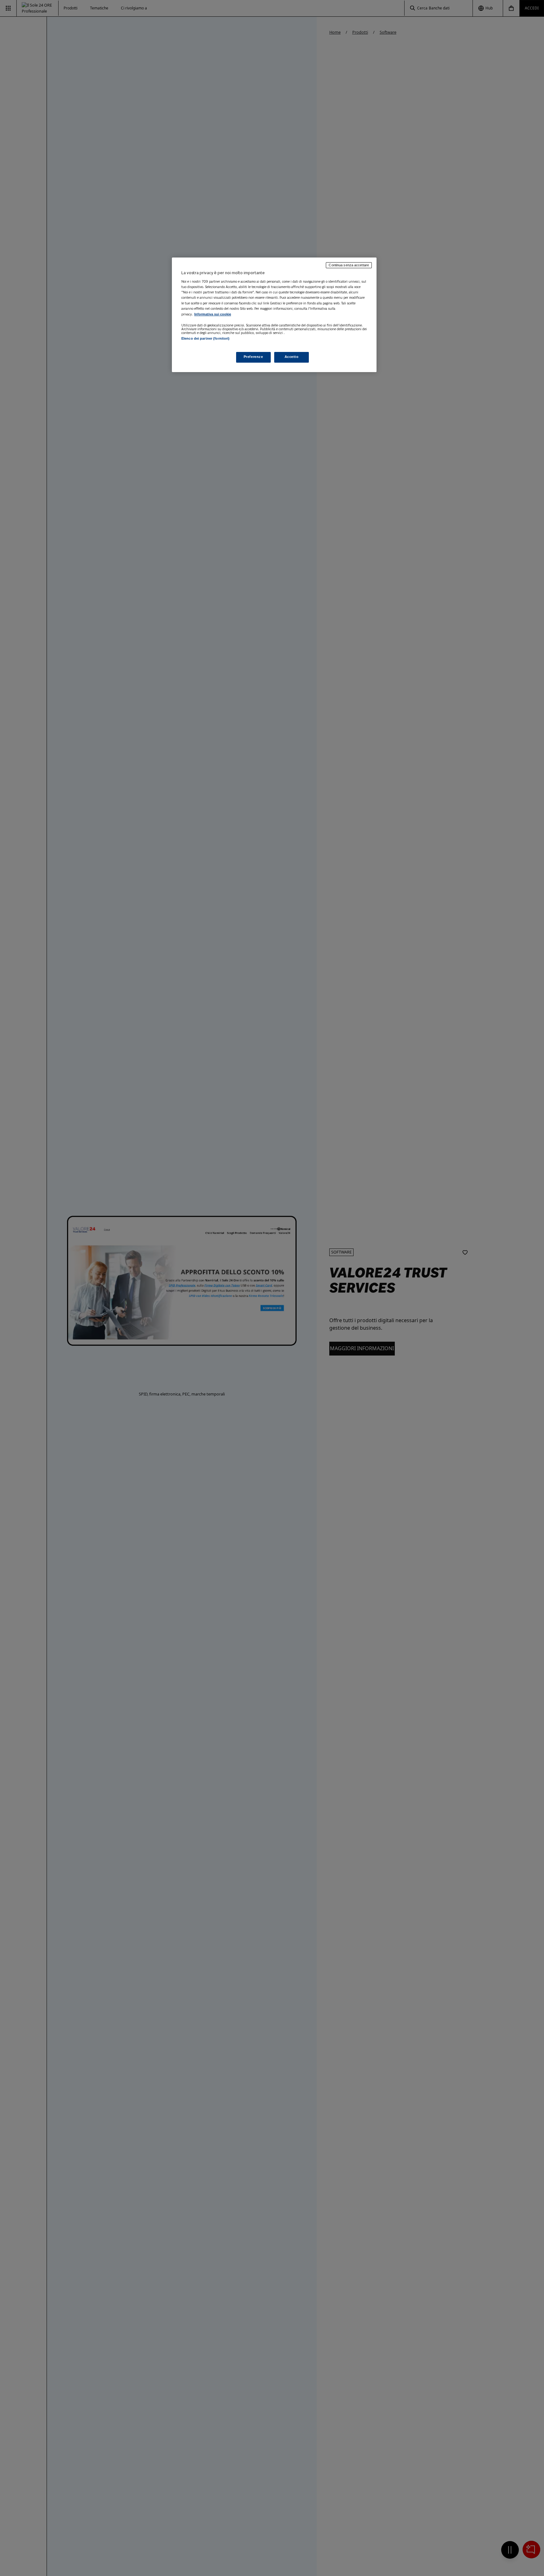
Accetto (292, 357)
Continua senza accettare (349, 265)
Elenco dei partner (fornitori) (205, 338)
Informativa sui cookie (213, 314)
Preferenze (253, 357)
